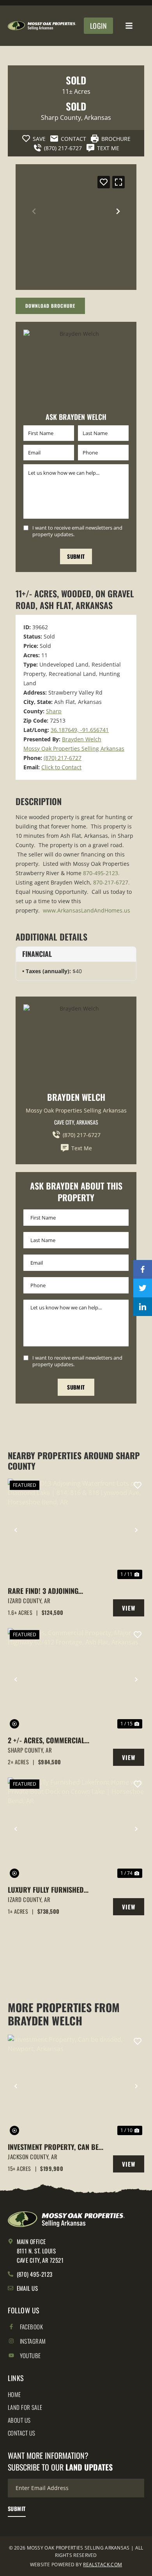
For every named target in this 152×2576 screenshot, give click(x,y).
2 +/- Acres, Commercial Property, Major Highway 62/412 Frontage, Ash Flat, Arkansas (49, 1740)
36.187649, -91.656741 (80, 730)
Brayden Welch (82, 739)
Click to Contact (61, 767)
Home (14, 2394)
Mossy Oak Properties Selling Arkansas (74, 748)
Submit (76, 556)
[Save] (104, 182)
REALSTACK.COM (103, 2565)
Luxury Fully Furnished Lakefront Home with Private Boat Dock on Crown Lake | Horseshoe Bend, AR (54, 1890)
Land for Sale (25, 2407)
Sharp (54, 711)
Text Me (82, 1148)
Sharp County (61, 118)
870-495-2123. (101, 873)
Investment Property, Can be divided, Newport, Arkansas (53, 2147)
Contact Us (22, 2433)
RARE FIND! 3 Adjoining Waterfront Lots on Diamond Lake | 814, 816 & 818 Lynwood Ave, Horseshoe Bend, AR (55, 1591)
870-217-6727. (111, 882)
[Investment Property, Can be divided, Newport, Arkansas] (76, 2086)
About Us (19, 2420)
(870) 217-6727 (63, 758)
